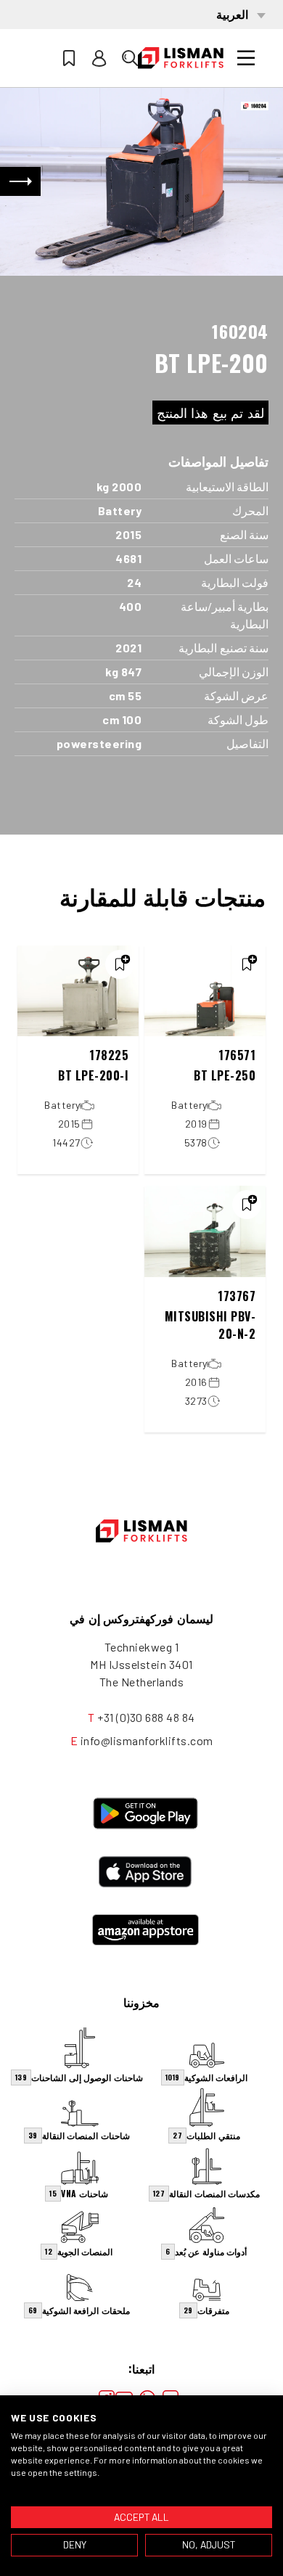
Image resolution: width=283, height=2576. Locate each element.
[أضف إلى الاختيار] (247, 964)
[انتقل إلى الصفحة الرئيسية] (181, 58)
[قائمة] (246, 58)
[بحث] (130, 58)
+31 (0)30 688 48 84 (146, 1717)
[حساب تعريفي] (99, 58)
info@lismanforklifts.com (147, 1740)
